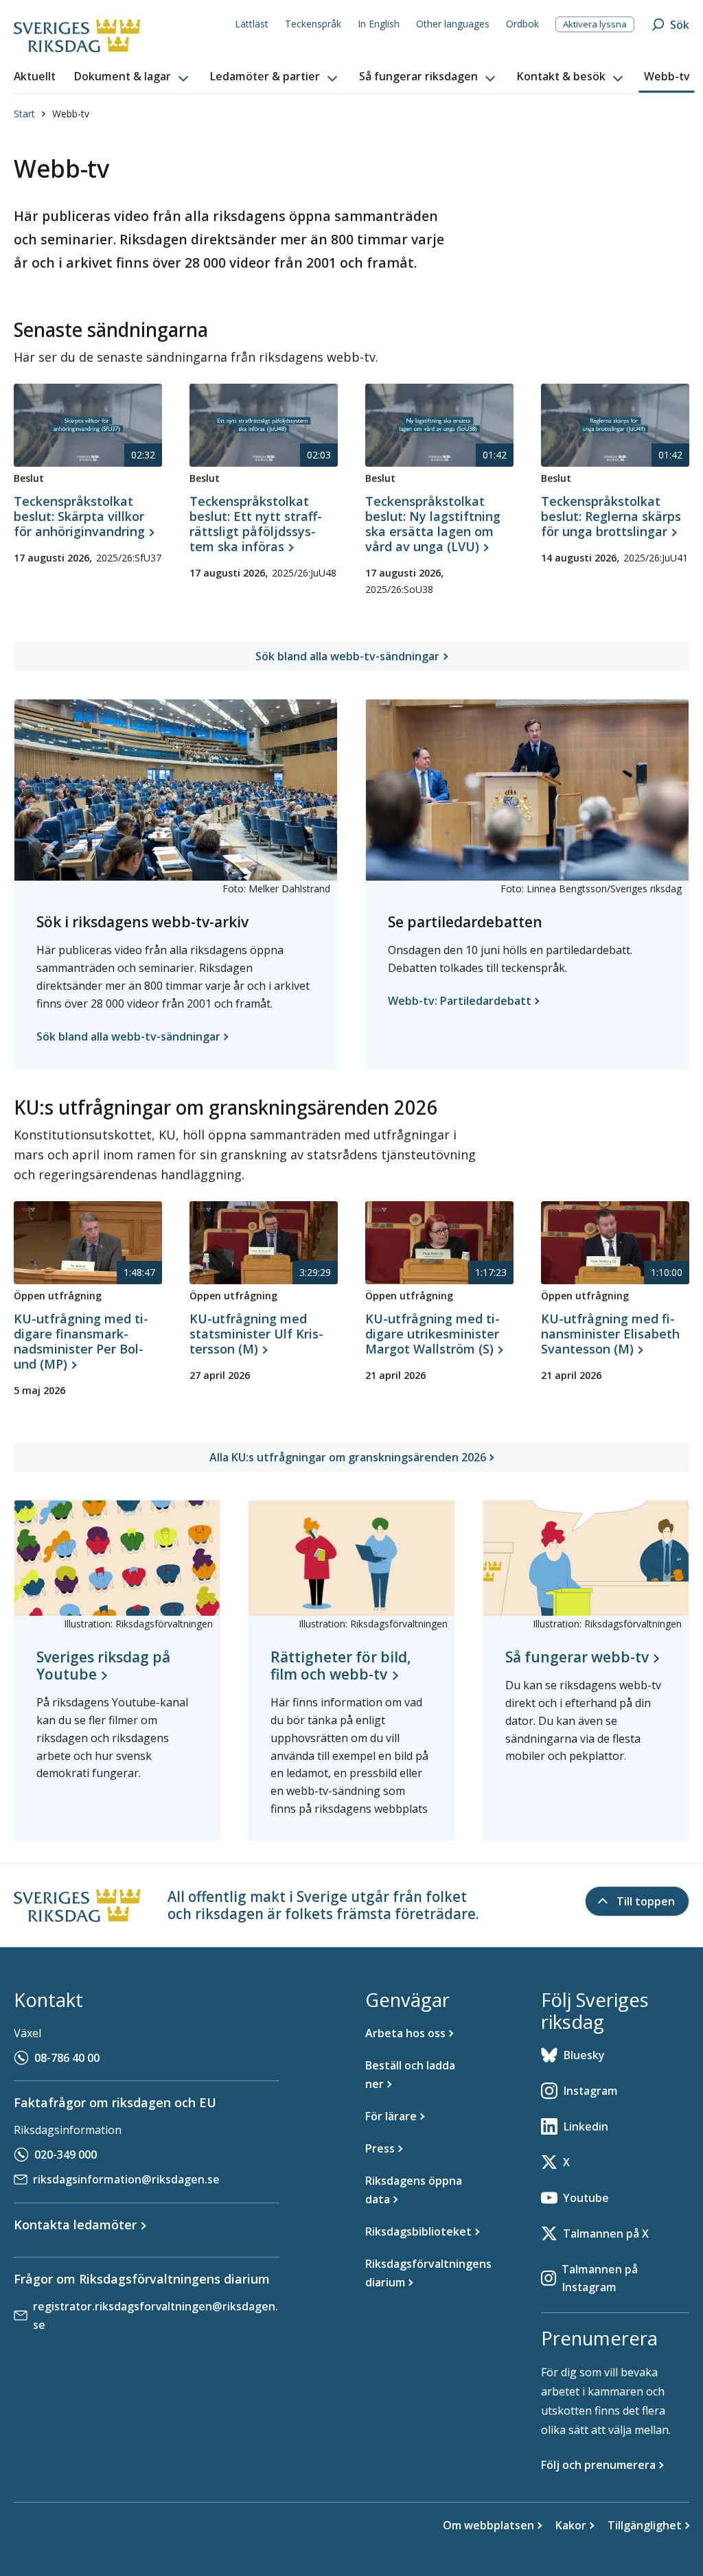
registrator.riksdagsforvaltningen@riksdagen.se (155, 2316)
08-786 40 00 (67, 2058)
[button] (132, 77)
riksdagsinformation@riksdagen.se (126, 2179)
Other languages (453, 24)
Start (24, 114)
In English (379, 24)
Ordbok (522, 24)
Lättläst (252, 24)
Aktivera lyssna (595, 24)
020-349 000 (66, 2155)
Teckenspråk (313, 24)
